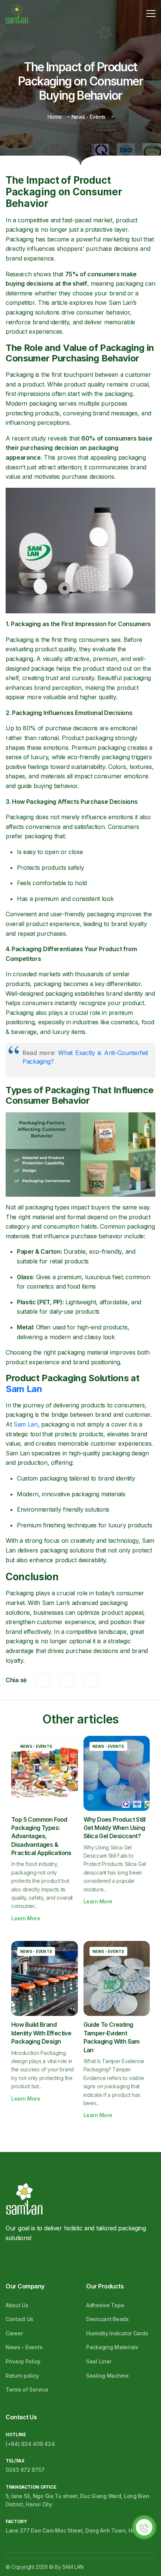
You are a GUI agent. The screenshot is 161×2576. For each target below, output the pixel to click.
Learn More (26, 1918)
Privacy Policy (23, 2361)
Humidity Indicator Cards (117, 2333)
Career (14, 2333)
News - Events (89, 117)
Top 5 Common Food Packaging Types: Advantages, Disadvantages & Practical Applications (41, 1836)
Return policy (22, 2376)
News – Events (24, 2347)
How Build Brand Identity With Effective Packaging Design (41, 2033)
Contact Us (19, 2319)
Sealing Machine (107, 2376)
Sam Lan (24, 1389)
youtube (46, 2259)
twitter (67, 1680)
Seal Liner (99, 2361)
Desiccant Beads (107, 2319)
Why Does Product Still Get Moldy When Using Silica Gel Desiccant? (115, 1828)
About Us (17, 2305)
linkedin (91, 1680)
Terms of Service (27, 2389)
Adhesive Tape (105, 2305)
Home (55, 117)
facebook (43, 1680)
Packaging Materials (112, 2347)
